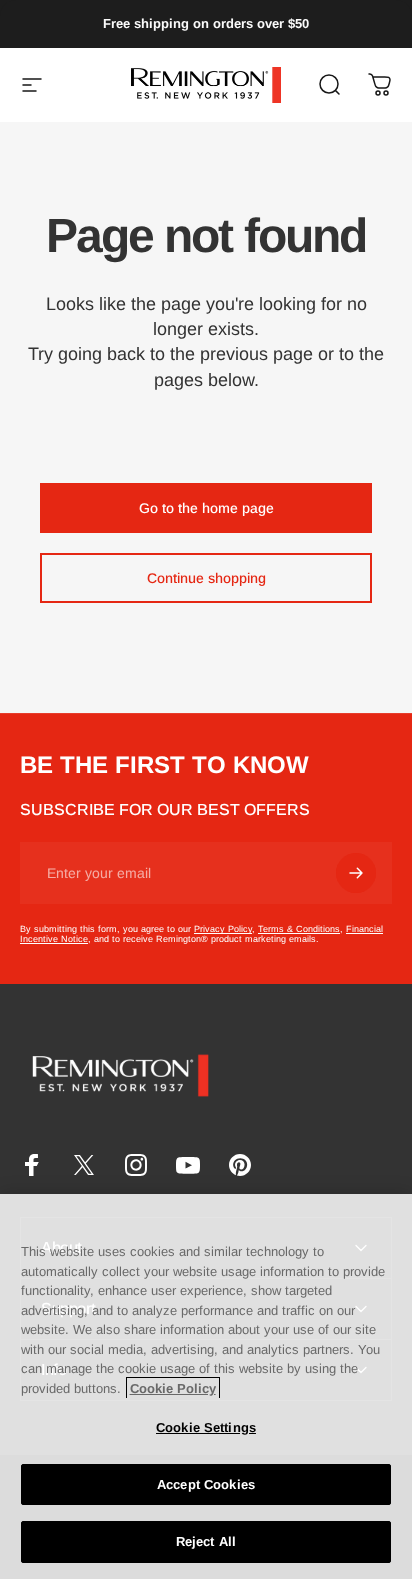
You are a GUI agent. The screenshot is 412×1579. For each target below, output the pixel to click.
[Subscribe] (356, 873)
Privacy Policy (223, 929)
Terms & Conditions (299, 929)
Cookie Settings (206, 1427)
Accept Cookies (206, 1484)
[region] (206, 1386)
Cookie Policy (173, 1388)
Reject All (206, 1541)
